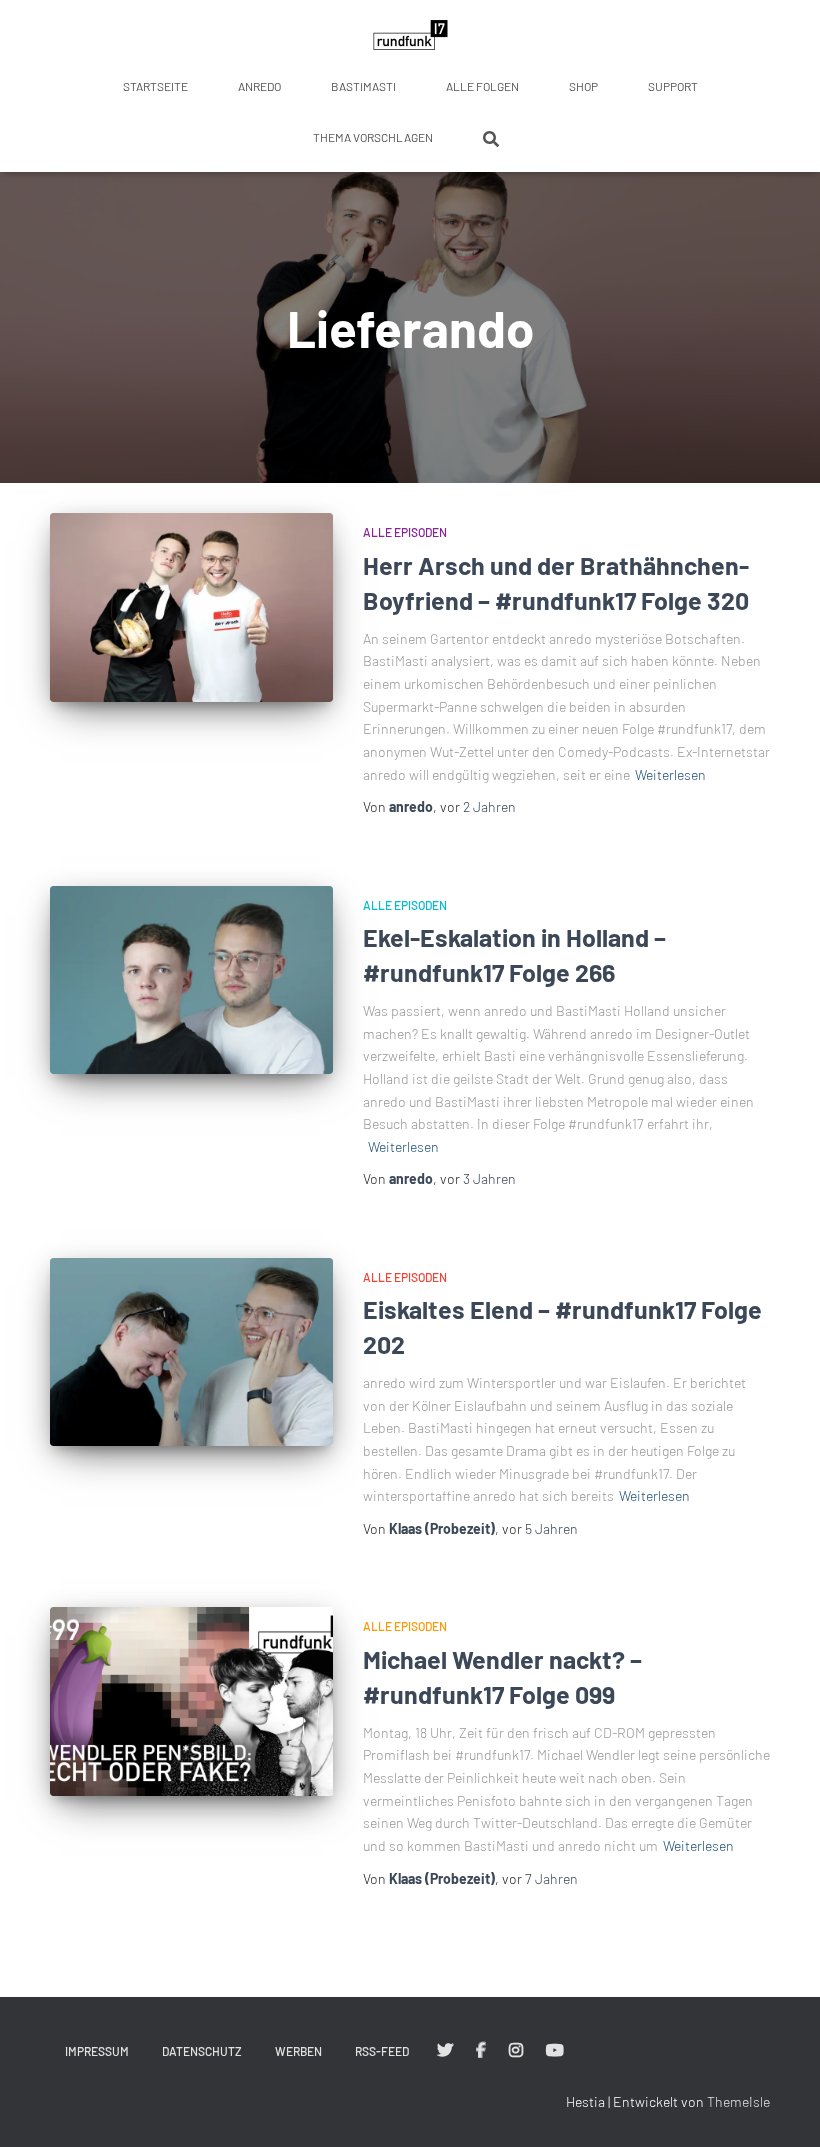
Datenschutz (202, 2051)
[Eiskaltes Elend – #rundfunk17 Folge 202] (191, 1352)
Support (673, 86)
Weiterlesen (670, 774)
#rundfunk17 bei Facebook (481, 2051)
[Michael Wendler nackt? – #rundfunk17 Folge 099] (191, 1701)
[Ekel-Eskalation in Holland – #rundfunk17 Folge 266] (191, 980)
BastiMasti (363, 86)
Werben (298, 2051)
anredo (259, 86)
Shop (583, 86)
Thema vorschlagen (373, 137)
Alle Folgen (482, 86)
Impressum (97, 2051)
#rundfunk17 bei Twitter (445, 2051)
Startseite (155, 86)
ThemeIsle (738, 2101)
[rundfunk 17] (410, 35)
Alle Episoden (405, 532)
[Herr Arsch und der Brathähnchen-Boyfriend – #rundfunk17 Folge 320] (191, 607)
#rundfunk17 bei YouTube (555, 2051)
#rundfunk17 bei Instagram (516, 2051)
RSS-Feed (382, 2051)
